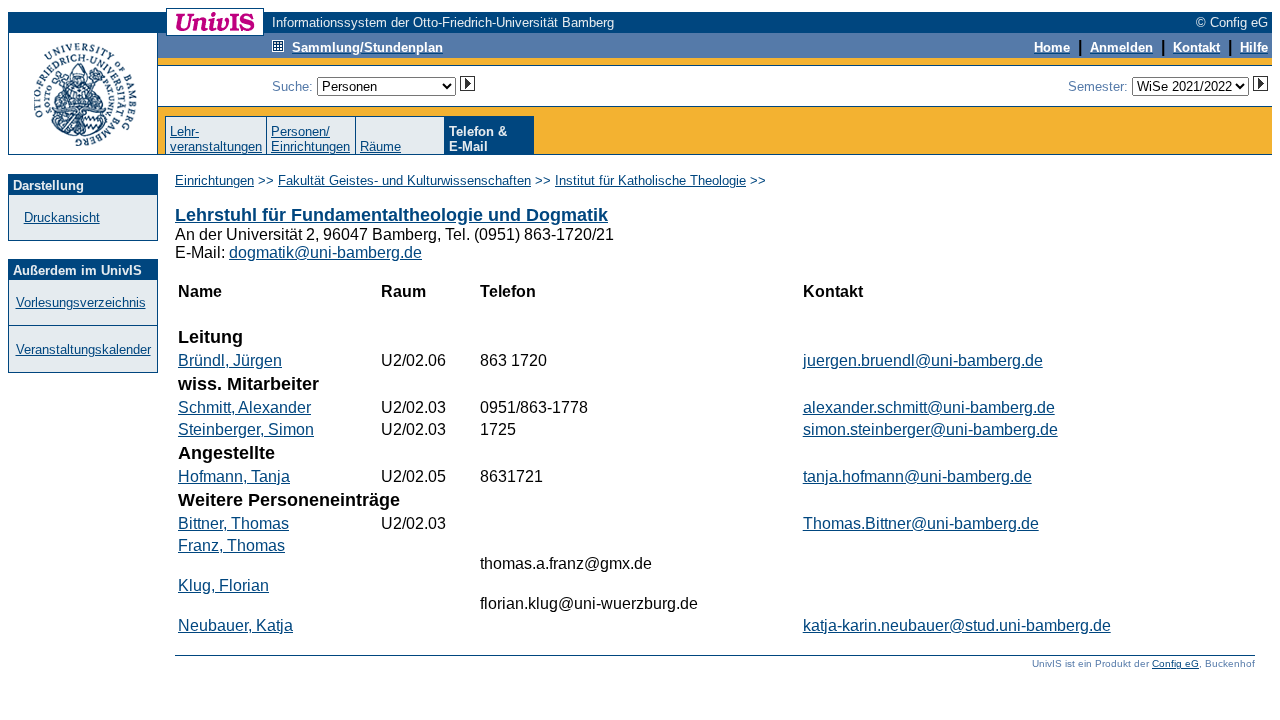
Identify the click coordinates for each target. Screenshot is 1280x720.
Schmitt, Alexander (244, 407)
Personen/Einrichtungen (310, 139)
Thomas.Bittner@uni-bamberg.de (921, 523)
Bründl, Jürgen (230, 360)
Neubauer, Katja (235, 625)
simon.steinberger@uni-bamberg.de (930, 429)
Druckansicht (62, 217)
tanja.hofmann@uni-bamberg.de (917, 476)
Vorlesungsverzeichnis (81, 302)
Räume (380, 146)
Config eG (1175, 663)
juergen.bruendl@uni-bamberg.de (923, 360)
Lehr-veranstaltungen (216, 139)
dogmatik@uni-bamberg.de (325, 252)
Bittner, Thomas (233, 523)
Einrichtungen (214, 180)
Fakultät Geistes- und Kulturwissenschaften (404, 180)
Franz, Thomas (231, 545)
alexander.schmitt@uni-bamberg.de (929, 407)
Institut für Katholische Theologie (650, 180)
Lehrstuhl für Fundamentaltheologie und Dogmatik (391, 215)
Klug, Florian (223, 585)
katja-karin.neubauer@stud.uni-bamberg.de (957, 625)
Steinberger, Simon (246, 429)
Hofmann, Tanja (234, 476)
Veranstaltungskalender (83, 349)
